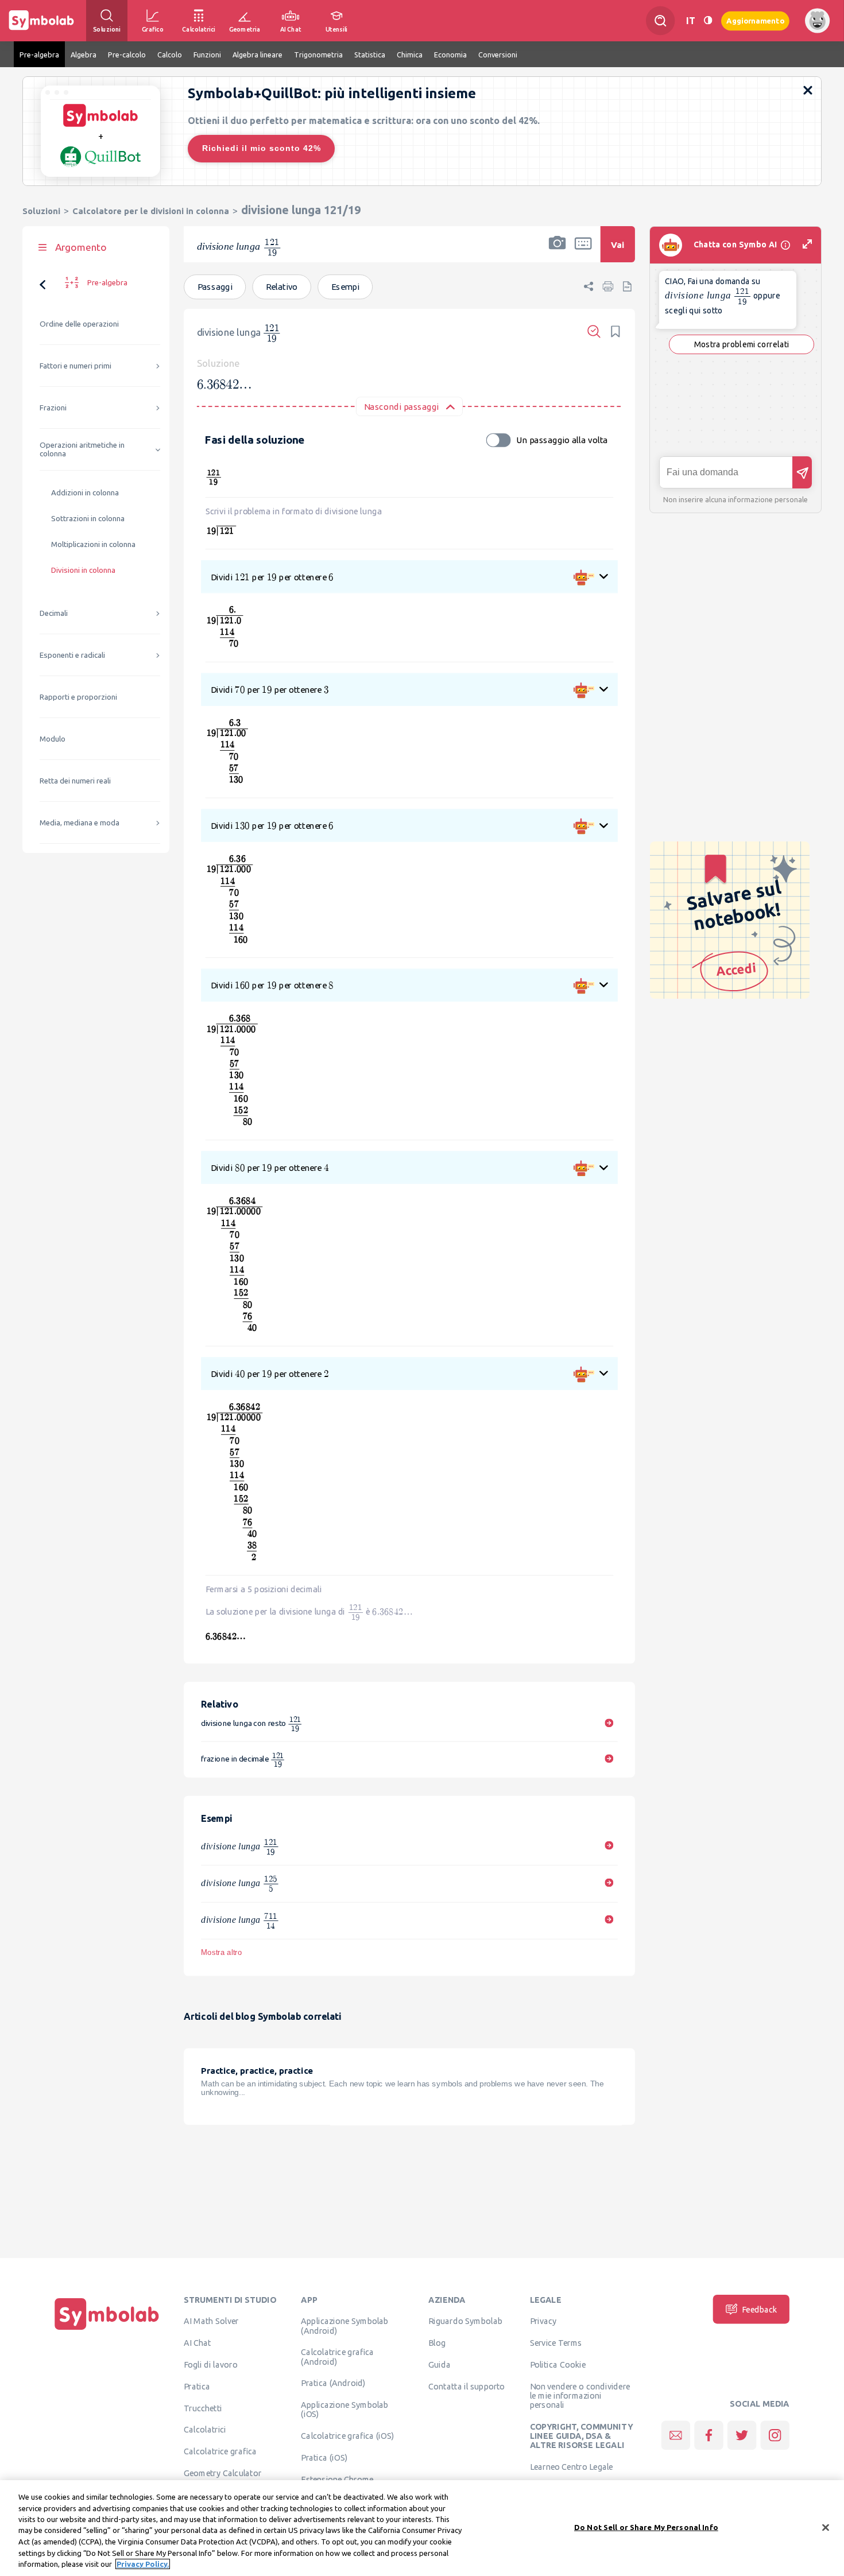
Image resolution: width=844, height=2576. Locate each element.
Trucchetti (203, 2408)
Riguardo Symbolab (465, 2321)
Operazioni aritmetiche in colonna (82, 449)
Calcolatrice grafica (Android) (337, 2357)
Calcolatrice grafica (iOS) (347, 2436)
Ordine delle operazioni (79, 324)
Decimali (54, 613)
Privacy (543, 2321)
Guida (440, 2365)
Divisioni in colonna (83, 570)
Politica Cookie (558, 2365)
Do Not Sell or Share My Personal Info (646, 2527)
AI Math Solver (211, 2321)
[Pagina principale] (107, 2330)
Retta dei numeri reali (75, 781)
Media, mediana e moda (80, 823)
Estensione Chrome (337, 2479)
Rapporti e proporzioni (78, 697)
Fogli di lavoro (211, 2365)
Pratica (197, 2386)
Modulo (53, 739)
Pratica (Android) (333, 2383)
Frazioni (53, 408)
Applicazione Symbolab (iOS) (344, 2410)
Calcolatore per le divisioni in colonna (151, 211)
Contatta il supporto (466, 2386)
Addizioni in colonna (85, 493)
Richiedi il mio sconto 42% (262, 148)
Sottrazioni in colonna (88, 519)
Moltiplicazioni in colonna (93, 544)
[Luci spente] (708, 20)
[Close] (826, 2527)
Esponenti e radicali (72, 655)
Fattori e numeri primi (76, 366)
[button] (557, 252)
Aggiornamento (755, 20)
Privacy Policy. (143, 2564)
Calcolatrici (205, 2430)
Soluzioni (41, 211)
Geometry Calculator (222, 2473)
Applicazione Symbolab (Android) (344, 2326)
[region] (422, 2528)
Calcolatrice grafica (220, 2451)
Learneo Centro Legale (572, 2467)
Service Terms (556, 2343)
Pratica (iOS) (324, 2458)
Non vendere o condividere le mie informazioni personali (580, 2395)
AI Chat (198, 2343)
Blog (437, 2343)
